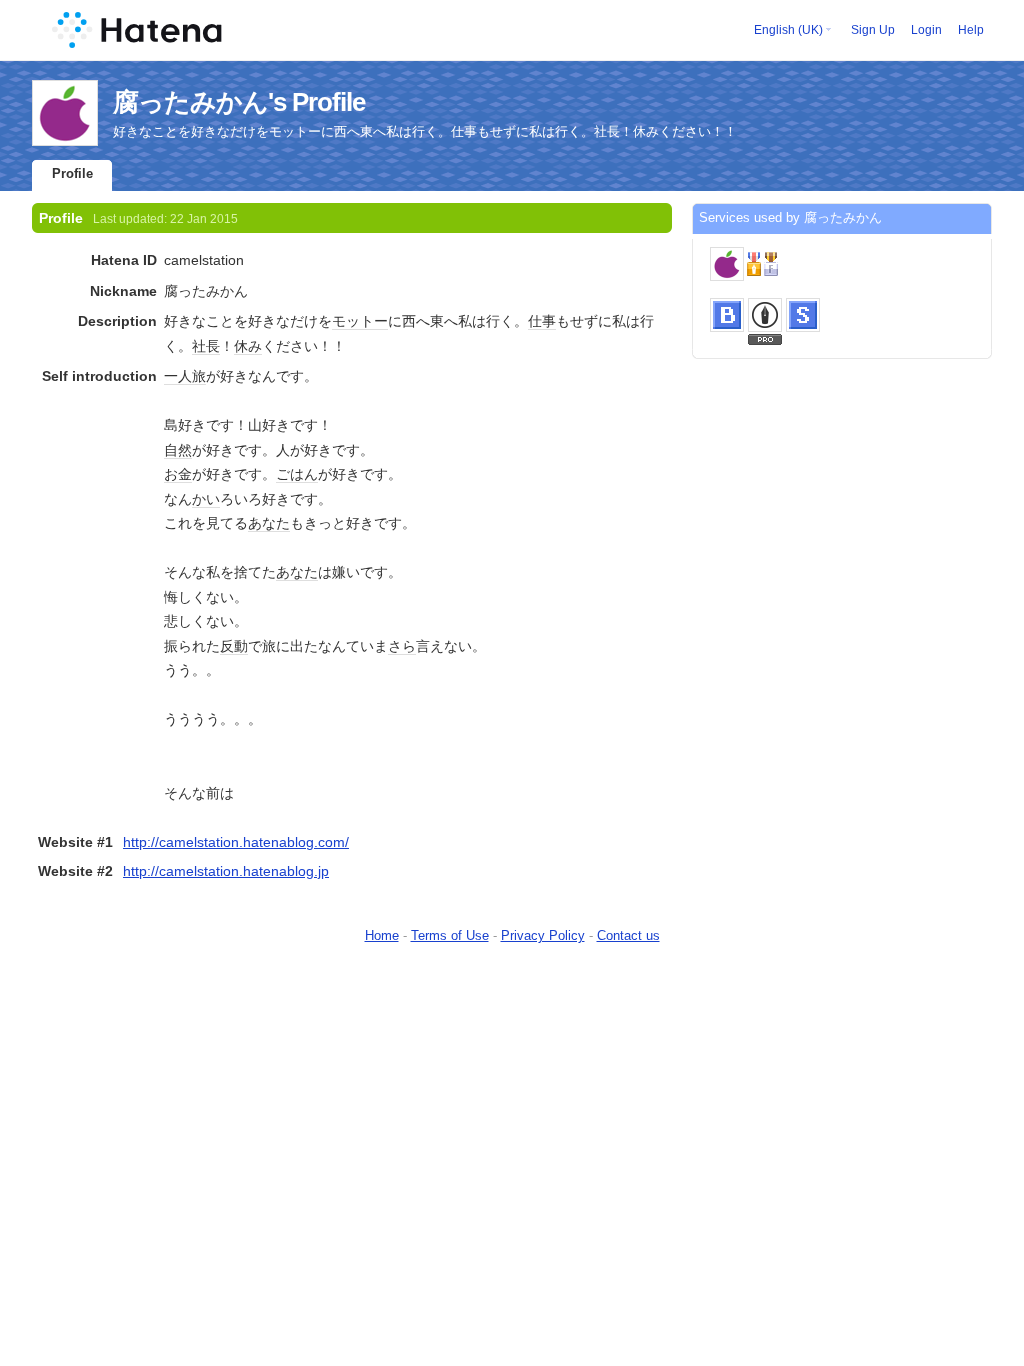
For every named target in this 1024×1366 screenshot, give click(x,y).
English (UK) (788, 30)
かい (206, 499)
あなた (269, 523)
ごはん (297, 474)
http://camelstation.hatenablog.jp (226, 871)
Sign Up (873, 30)
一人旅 (185, 376)
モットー (360, 321)
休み (248, 346)
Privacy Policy (543, 935)
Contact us (628, 935)
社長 (206, 346)
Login (926, 30)
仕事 (542, 321)
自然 (178, 450)
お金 (178, 474)
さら (402, 646)
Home (382, 935)
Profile (72, 173)
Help (971, 30)
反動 (234, 646)
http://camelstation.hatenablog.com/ (236, 842)
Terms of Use (450, 935)
